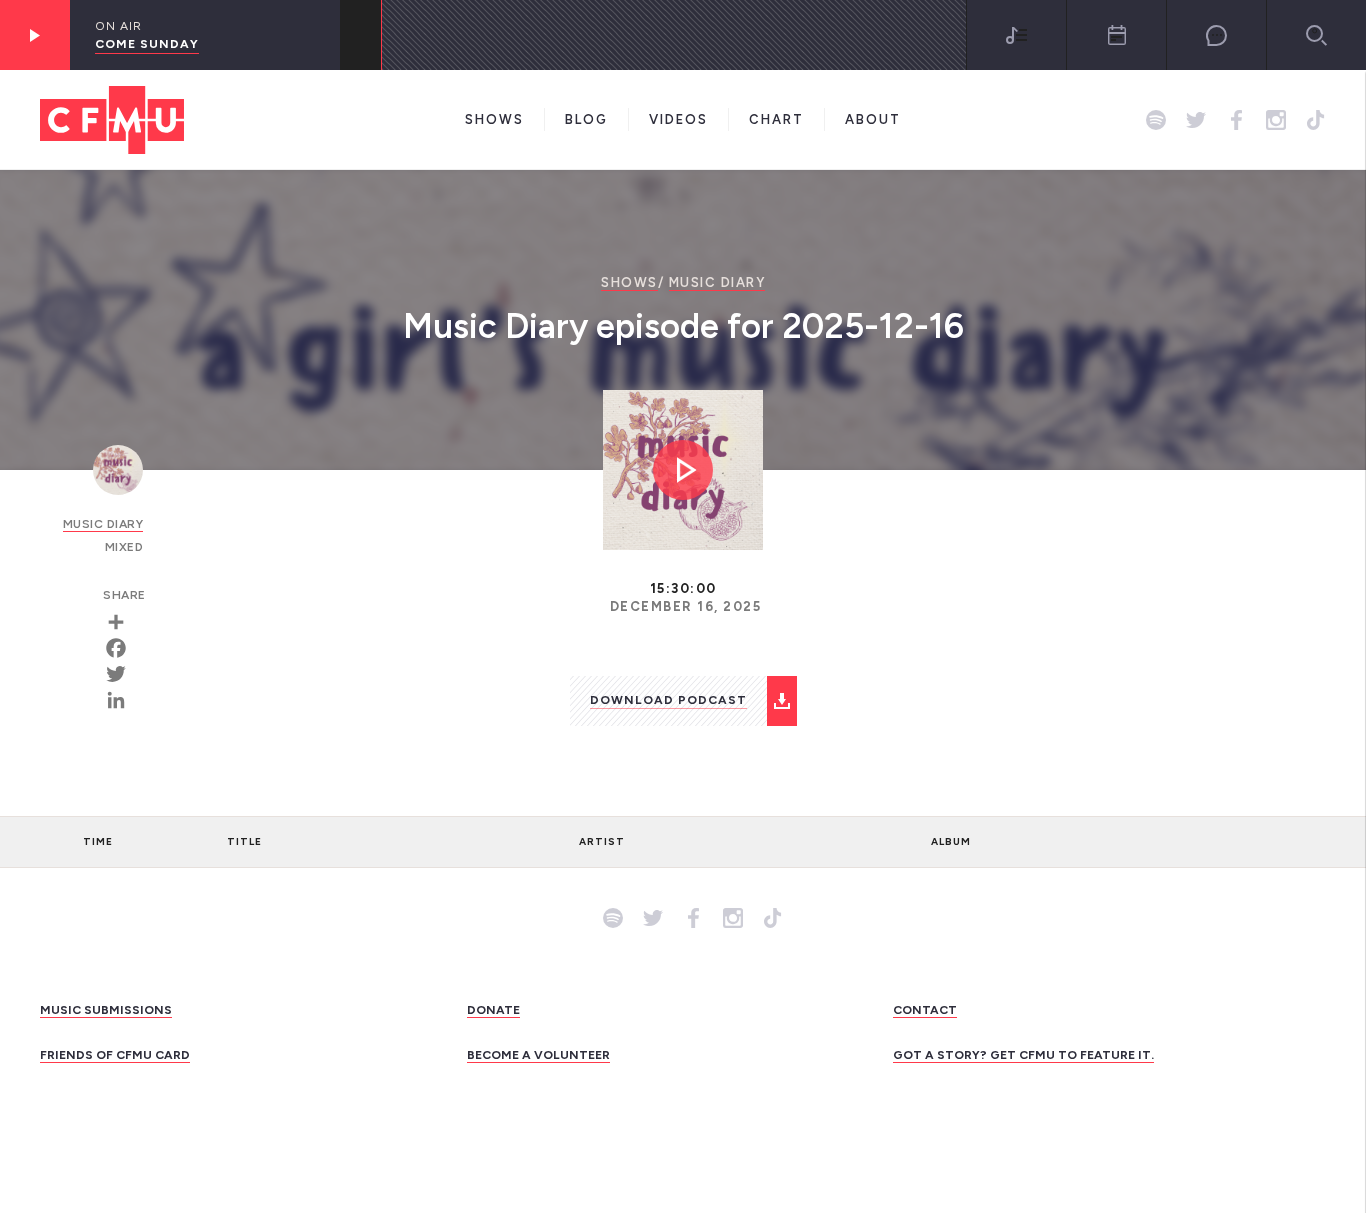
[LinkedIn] (123, 700)
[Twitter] (123, 674)
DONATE (493, 1010)
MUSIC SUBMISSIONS (106, 1010)
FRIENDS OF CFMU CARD (115, 1055)
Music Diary (717, 282)
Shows (494, 119)
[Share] (123, 622)
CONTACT (925, 1010)
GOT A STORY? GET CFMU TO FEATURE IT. (1023, 1055)
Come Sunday (147, 44)
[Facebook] (123, 648)
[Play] (35, 35)
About (873, 119)
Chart (776, 119)
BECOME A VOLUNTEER (538, 1055)
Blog (586, 119)
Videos (678, 119)
